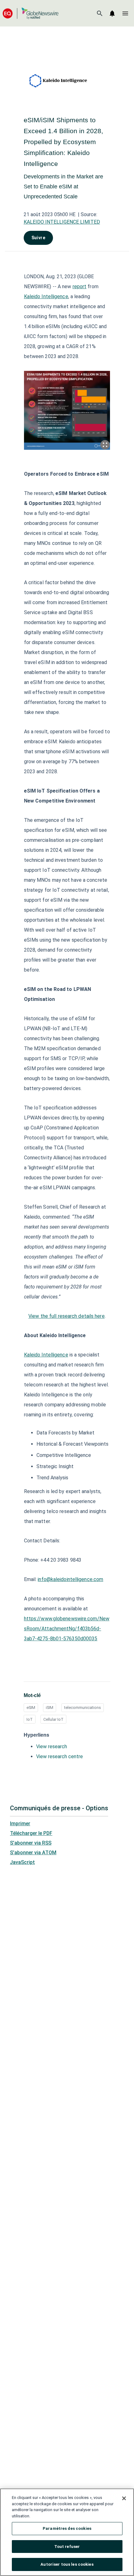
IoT (30, 1719)
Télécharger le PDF (31, 1833)
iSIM (50, 1708)
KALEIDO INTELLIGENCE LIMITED (62, 222)
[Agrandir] (105, 445)
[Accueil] (31, 13)
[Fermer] (124, 2498)
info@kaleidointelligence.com (70, 1579)
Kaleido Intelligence (46, 296)
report (80, 286)
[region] (67, 2532)
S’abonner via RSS (31, 1843)
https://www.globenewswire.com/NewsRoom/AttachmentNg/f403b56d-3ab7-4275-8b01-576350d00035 (67, 1629)
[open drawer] (125, 13)
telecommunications (83, 1708)
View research (52, 1746)
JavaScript (22, 1862)
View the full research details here (67, 1316)
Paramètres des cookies (67, 2528)
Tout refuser (67, 2547)
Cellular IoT (53, 1719)
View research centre (60, 1756)
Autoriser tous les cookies (67, 2564)
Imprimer (20, 1824)
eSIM (31, 1708)
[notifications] (112, 13)
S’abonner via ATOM (33, 1853)
